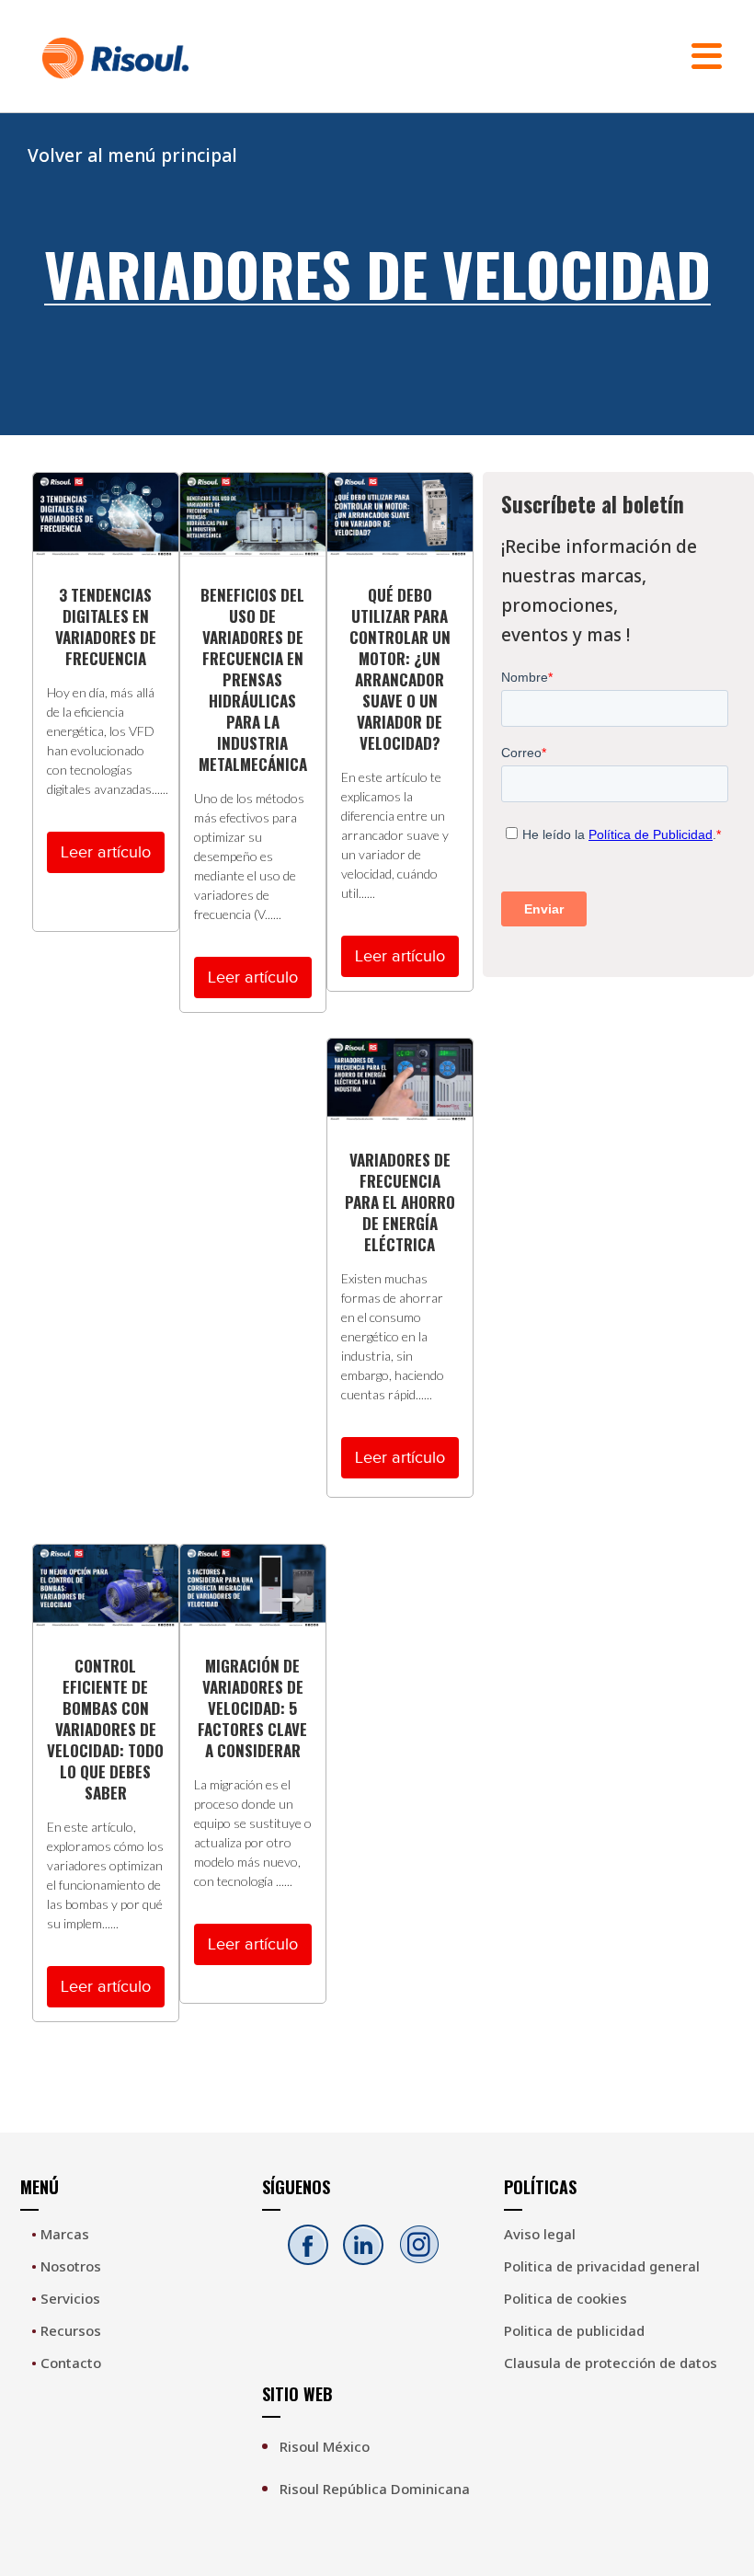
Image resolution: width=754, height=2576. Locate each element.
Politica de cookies (565, 2298)
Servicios (66, 2298)
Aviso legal (540, 2234)
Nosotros (66, 2266)
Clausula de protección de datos (611, 2363)
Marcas (60, 2234)
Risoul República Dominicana (375, 2489)
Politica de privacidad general (602, 2266)
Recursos (66, 2330)
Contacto (66, 2363)
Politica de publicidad (574, 2330)
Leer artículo (106, 852)
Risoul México (325, 2446)
